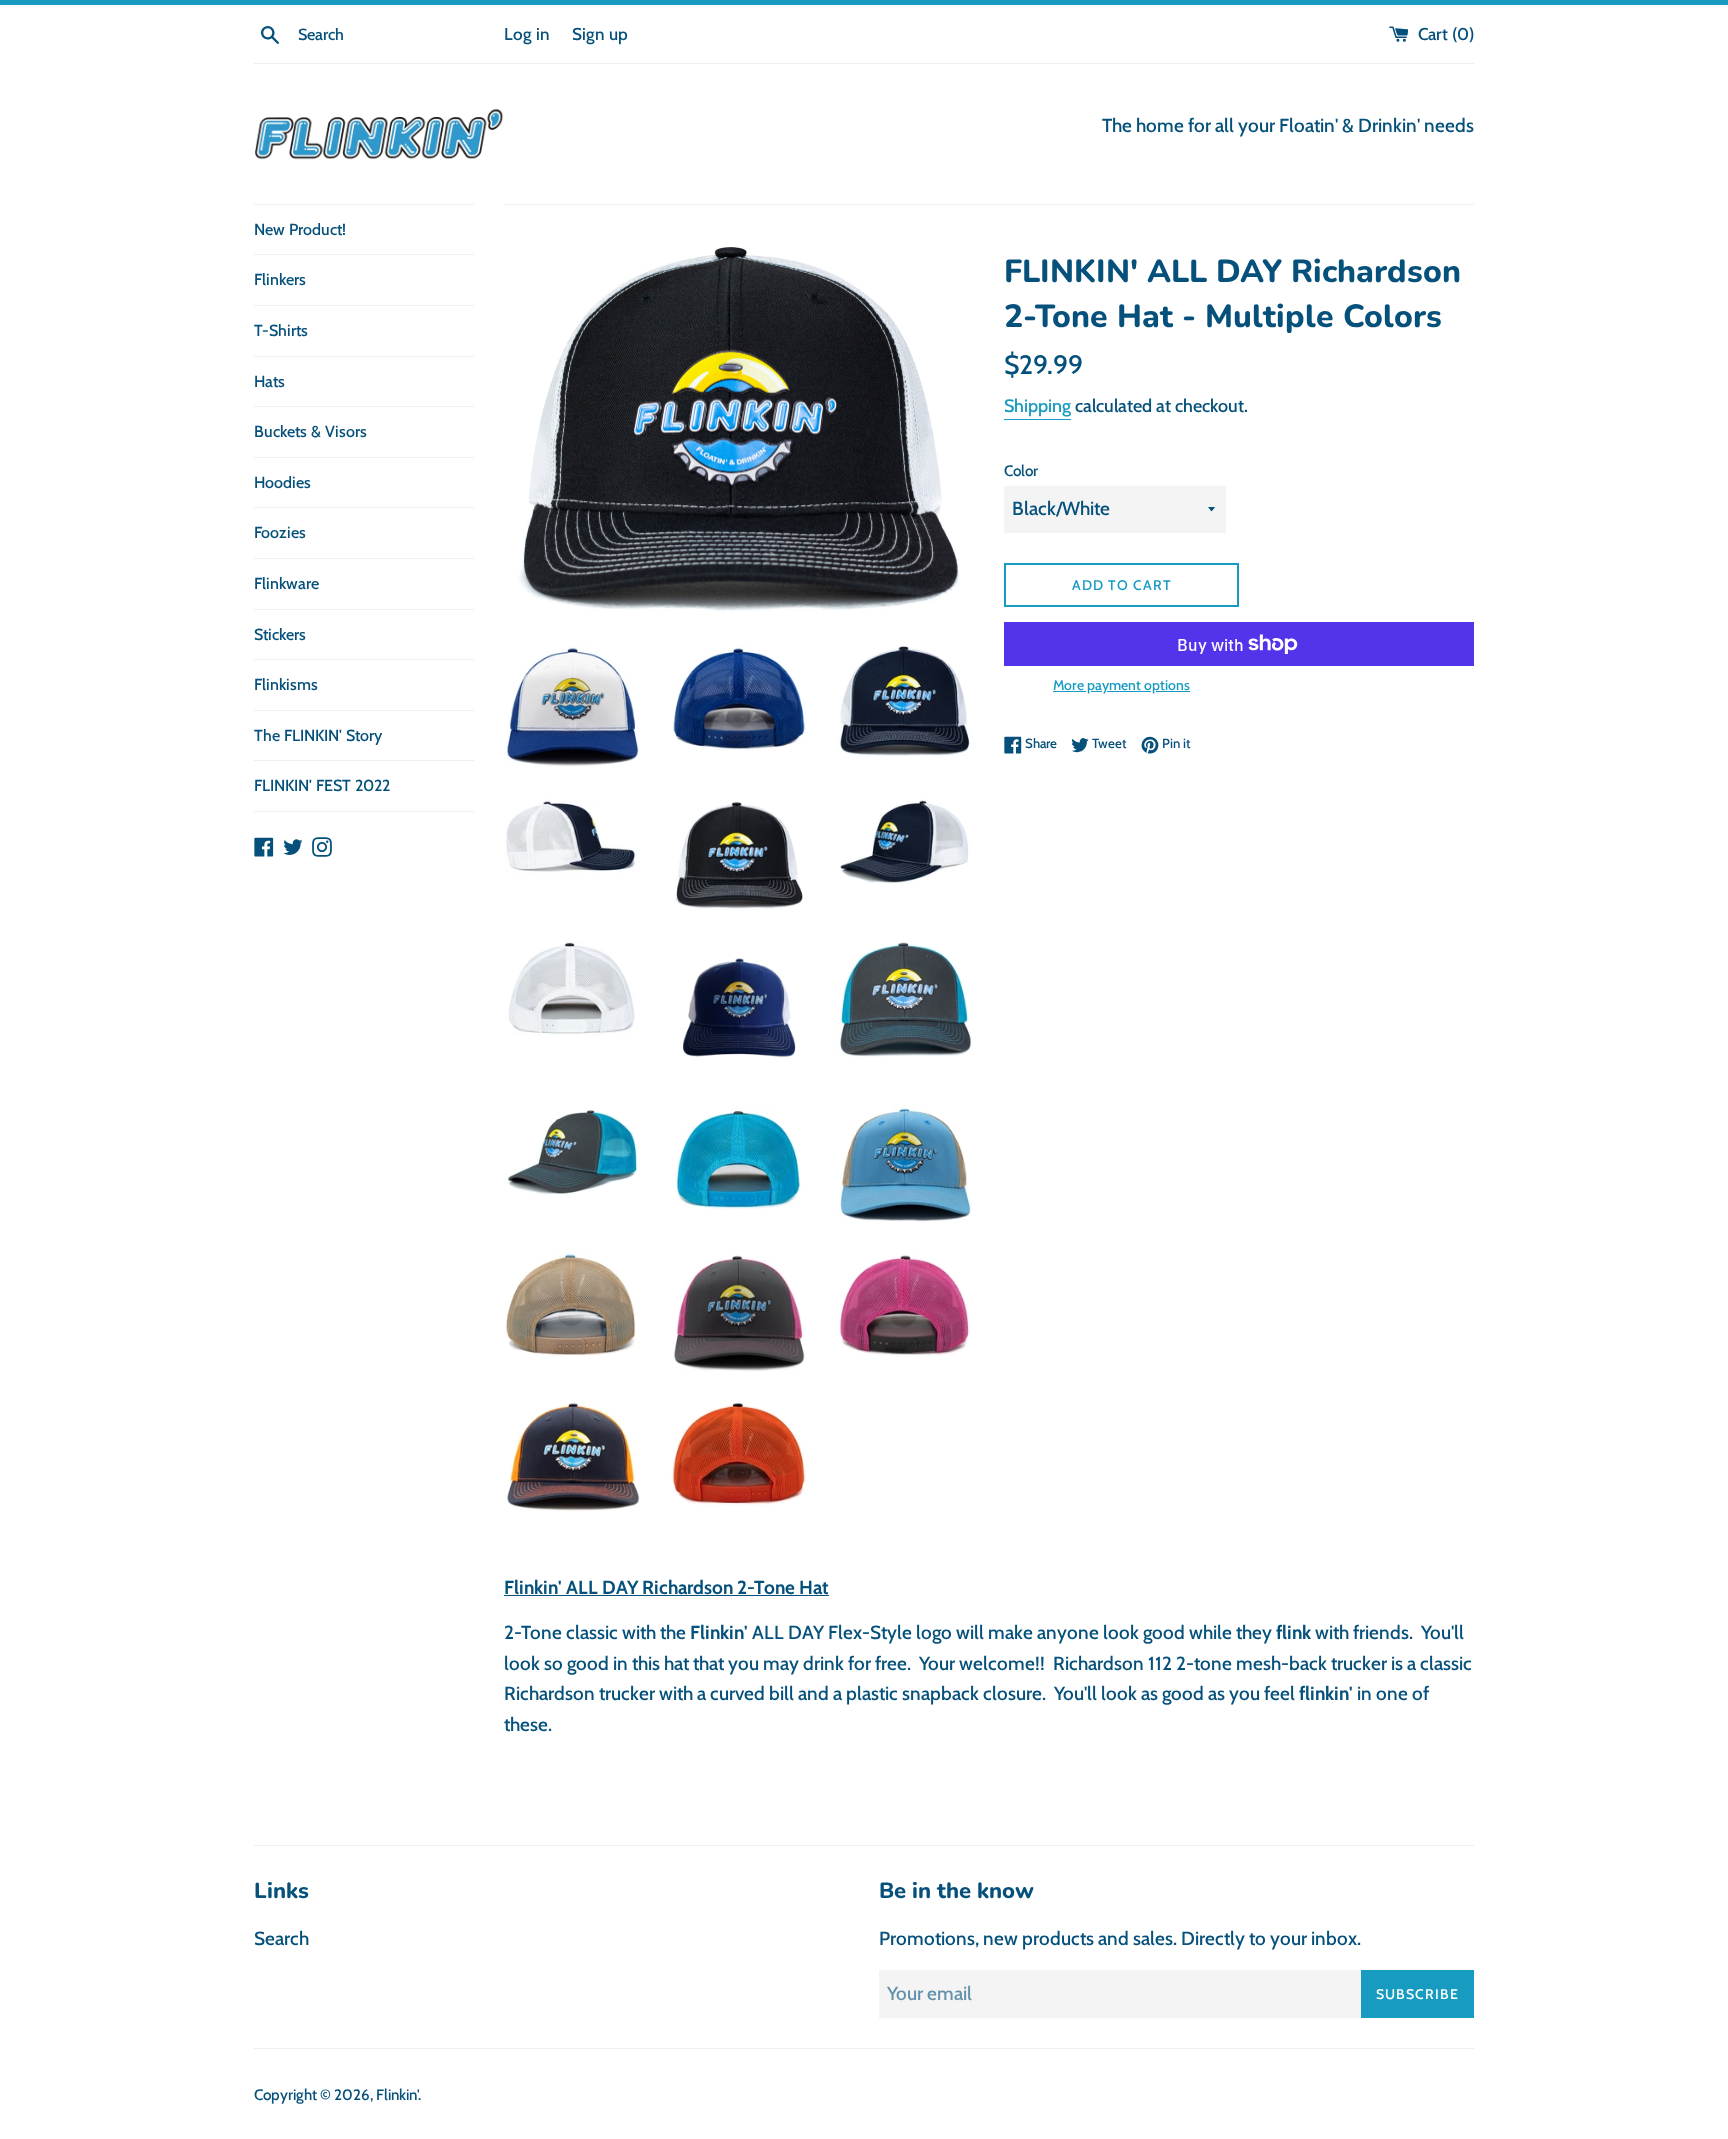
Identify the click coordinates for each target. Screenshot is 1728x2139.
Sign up (600, 33)
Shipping (1037, 406)
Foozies (280, 532)
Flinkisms (286, 684)
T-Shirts (281, 330)
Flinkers (280, 279)
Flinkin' (397, 2094)
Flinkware (286, 583)
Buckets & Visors (310, 431)
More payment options (1121, 684)
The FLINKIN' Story (318, 735)
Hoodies (282, 482)
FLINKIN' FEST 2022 (322, 785)
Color (1021, 470)
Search (281, 1938)
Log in (527, 33)
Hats (269, 381)
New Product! (300, 229)
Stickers (280, 634)
